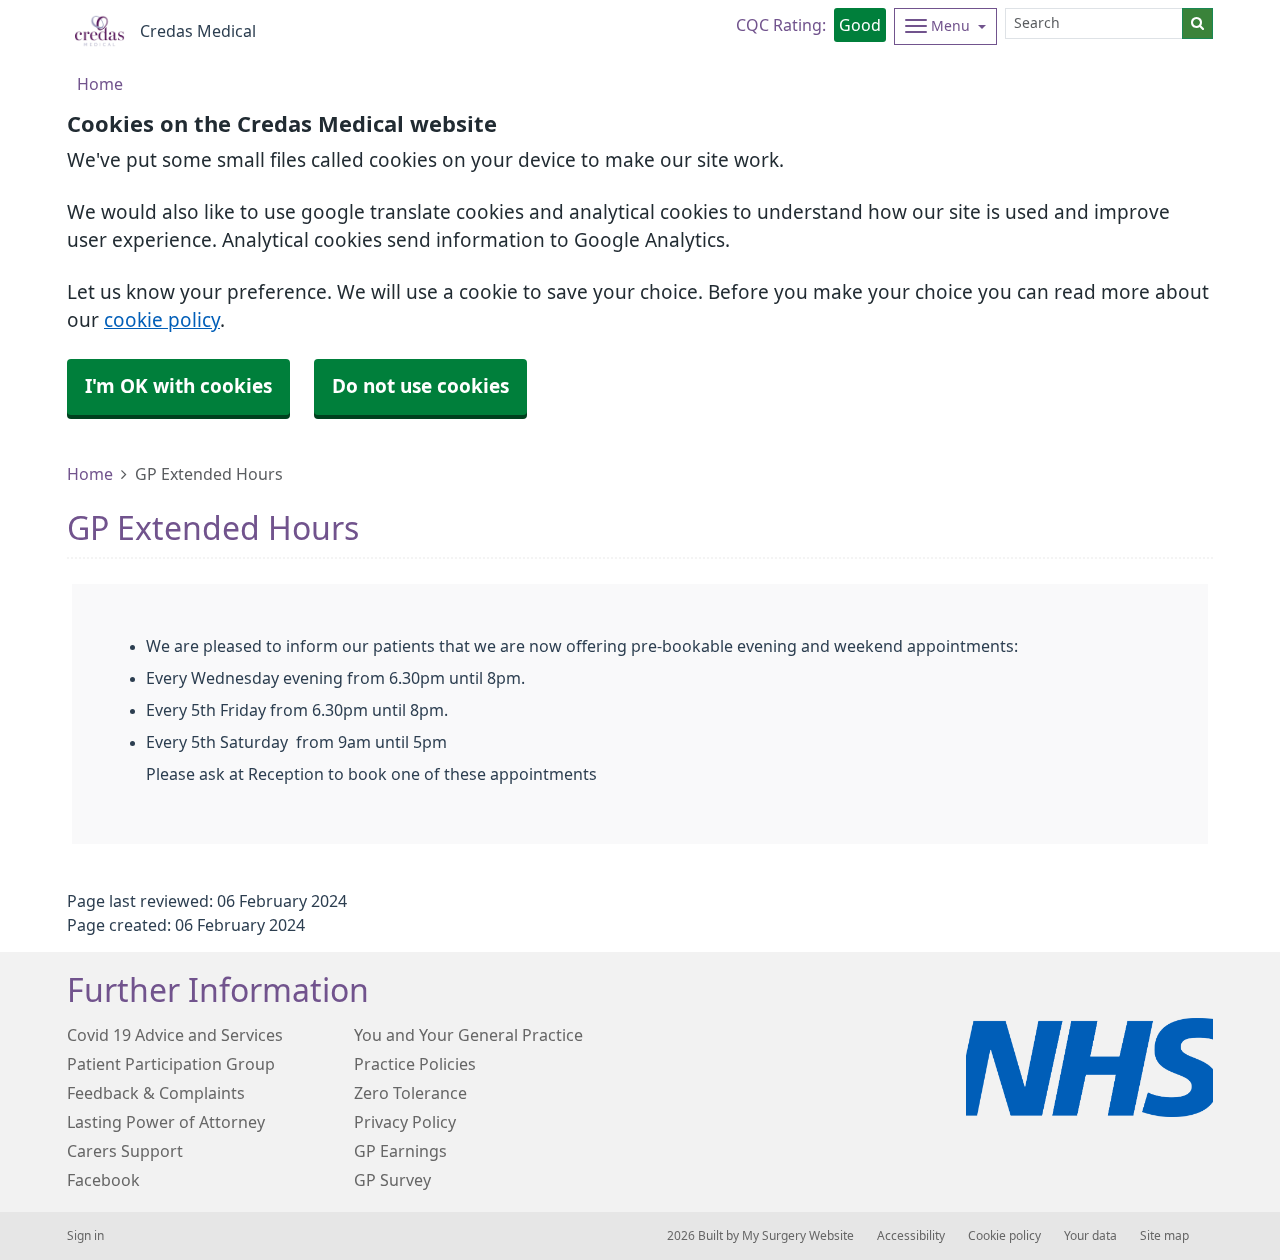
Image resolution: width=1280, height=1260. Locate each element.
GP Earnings (400, 1151)
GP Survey (392, 1180)
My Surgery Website (798, 1236)
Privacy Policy (405, 1122)
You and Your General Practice (468, 1035)
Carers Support (125, 1151)
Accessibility (911, 1236)
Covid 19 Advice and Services (175, 1035)
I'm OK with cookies (178, 386)
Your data (1090, 1236)
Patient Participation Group (171, 1064)
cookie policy (162, 320)
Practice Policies (415, 1064)
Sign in (85, 1236)
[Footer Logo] (1089, 1067)
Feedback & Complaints (156, 1093)
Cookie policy (1004, 1236)
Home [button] (100, 84)
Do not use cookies (420, 386)
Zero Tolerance (410, 1093)
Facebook (103, 1180)
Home (90, 474)
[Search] (1197, 23)
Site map (1164, 1236)
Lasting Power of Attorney (166, 1122)
